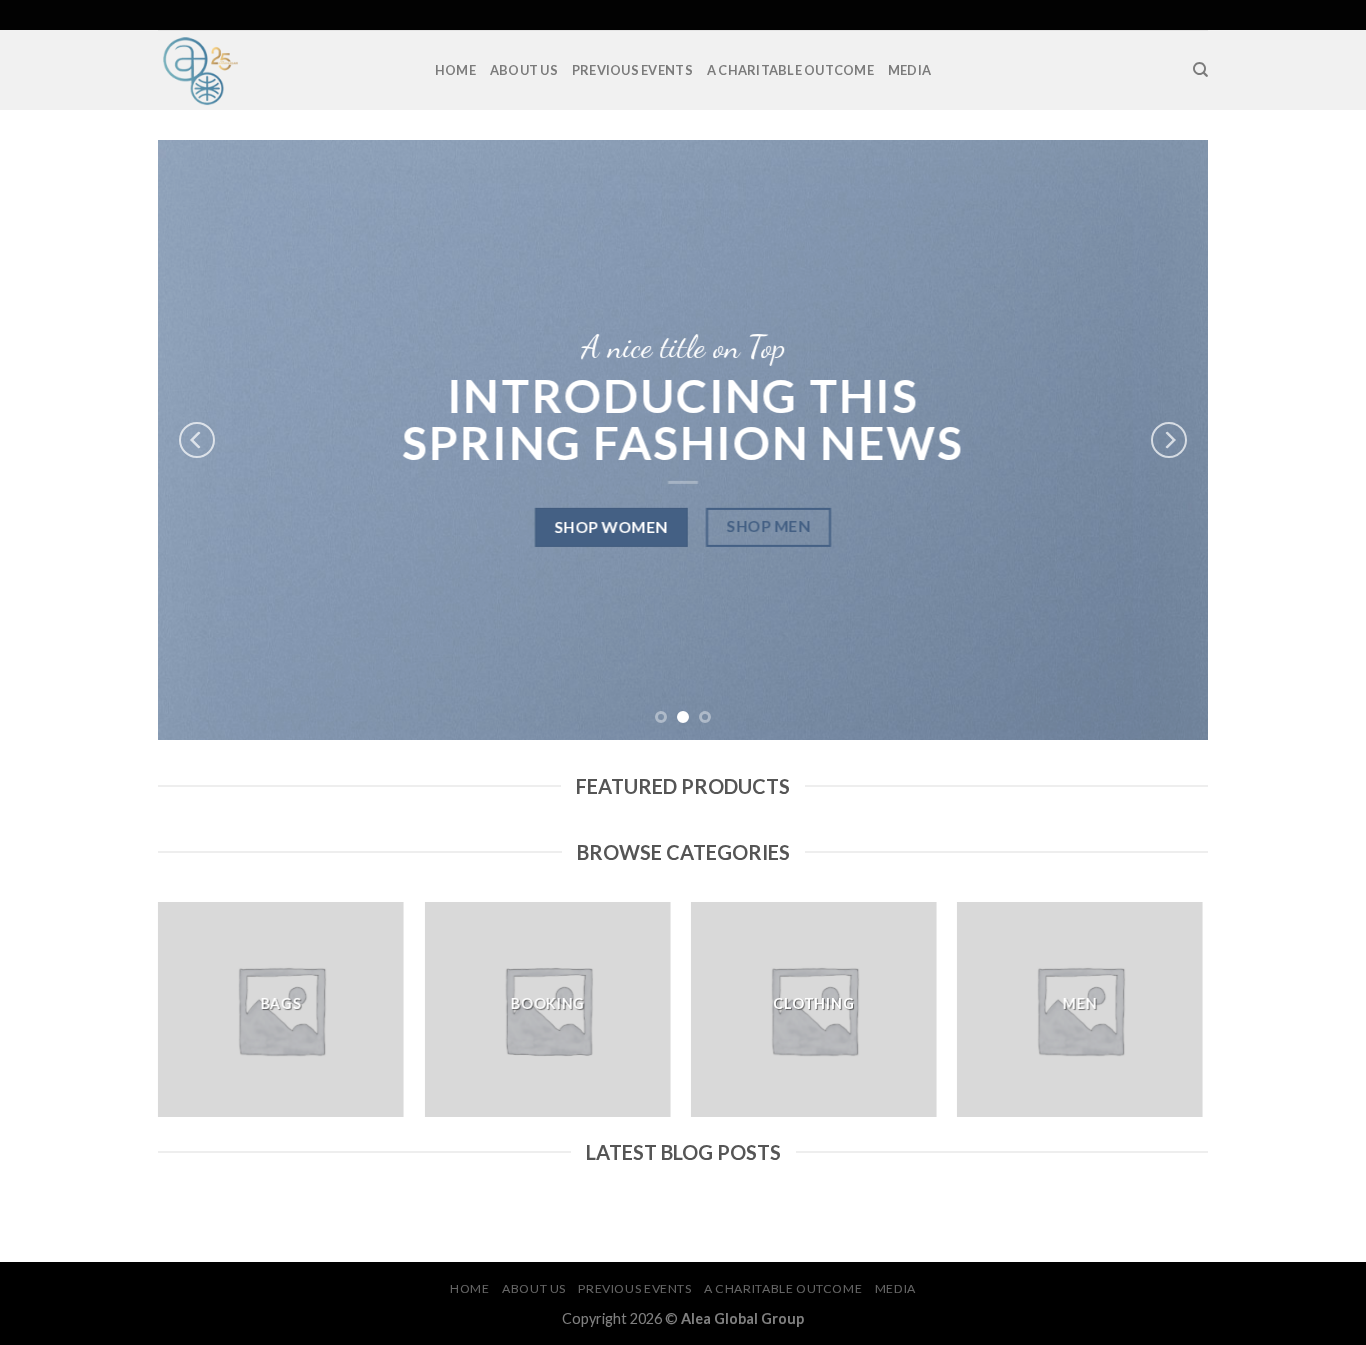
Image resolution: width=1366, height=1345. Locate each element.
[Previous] (197, 440)
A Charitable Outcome (790, 70)
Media (909, 70)
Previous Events (632, 70)
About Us (524, 70)
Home (455, 70)
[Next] (1169, 440)
